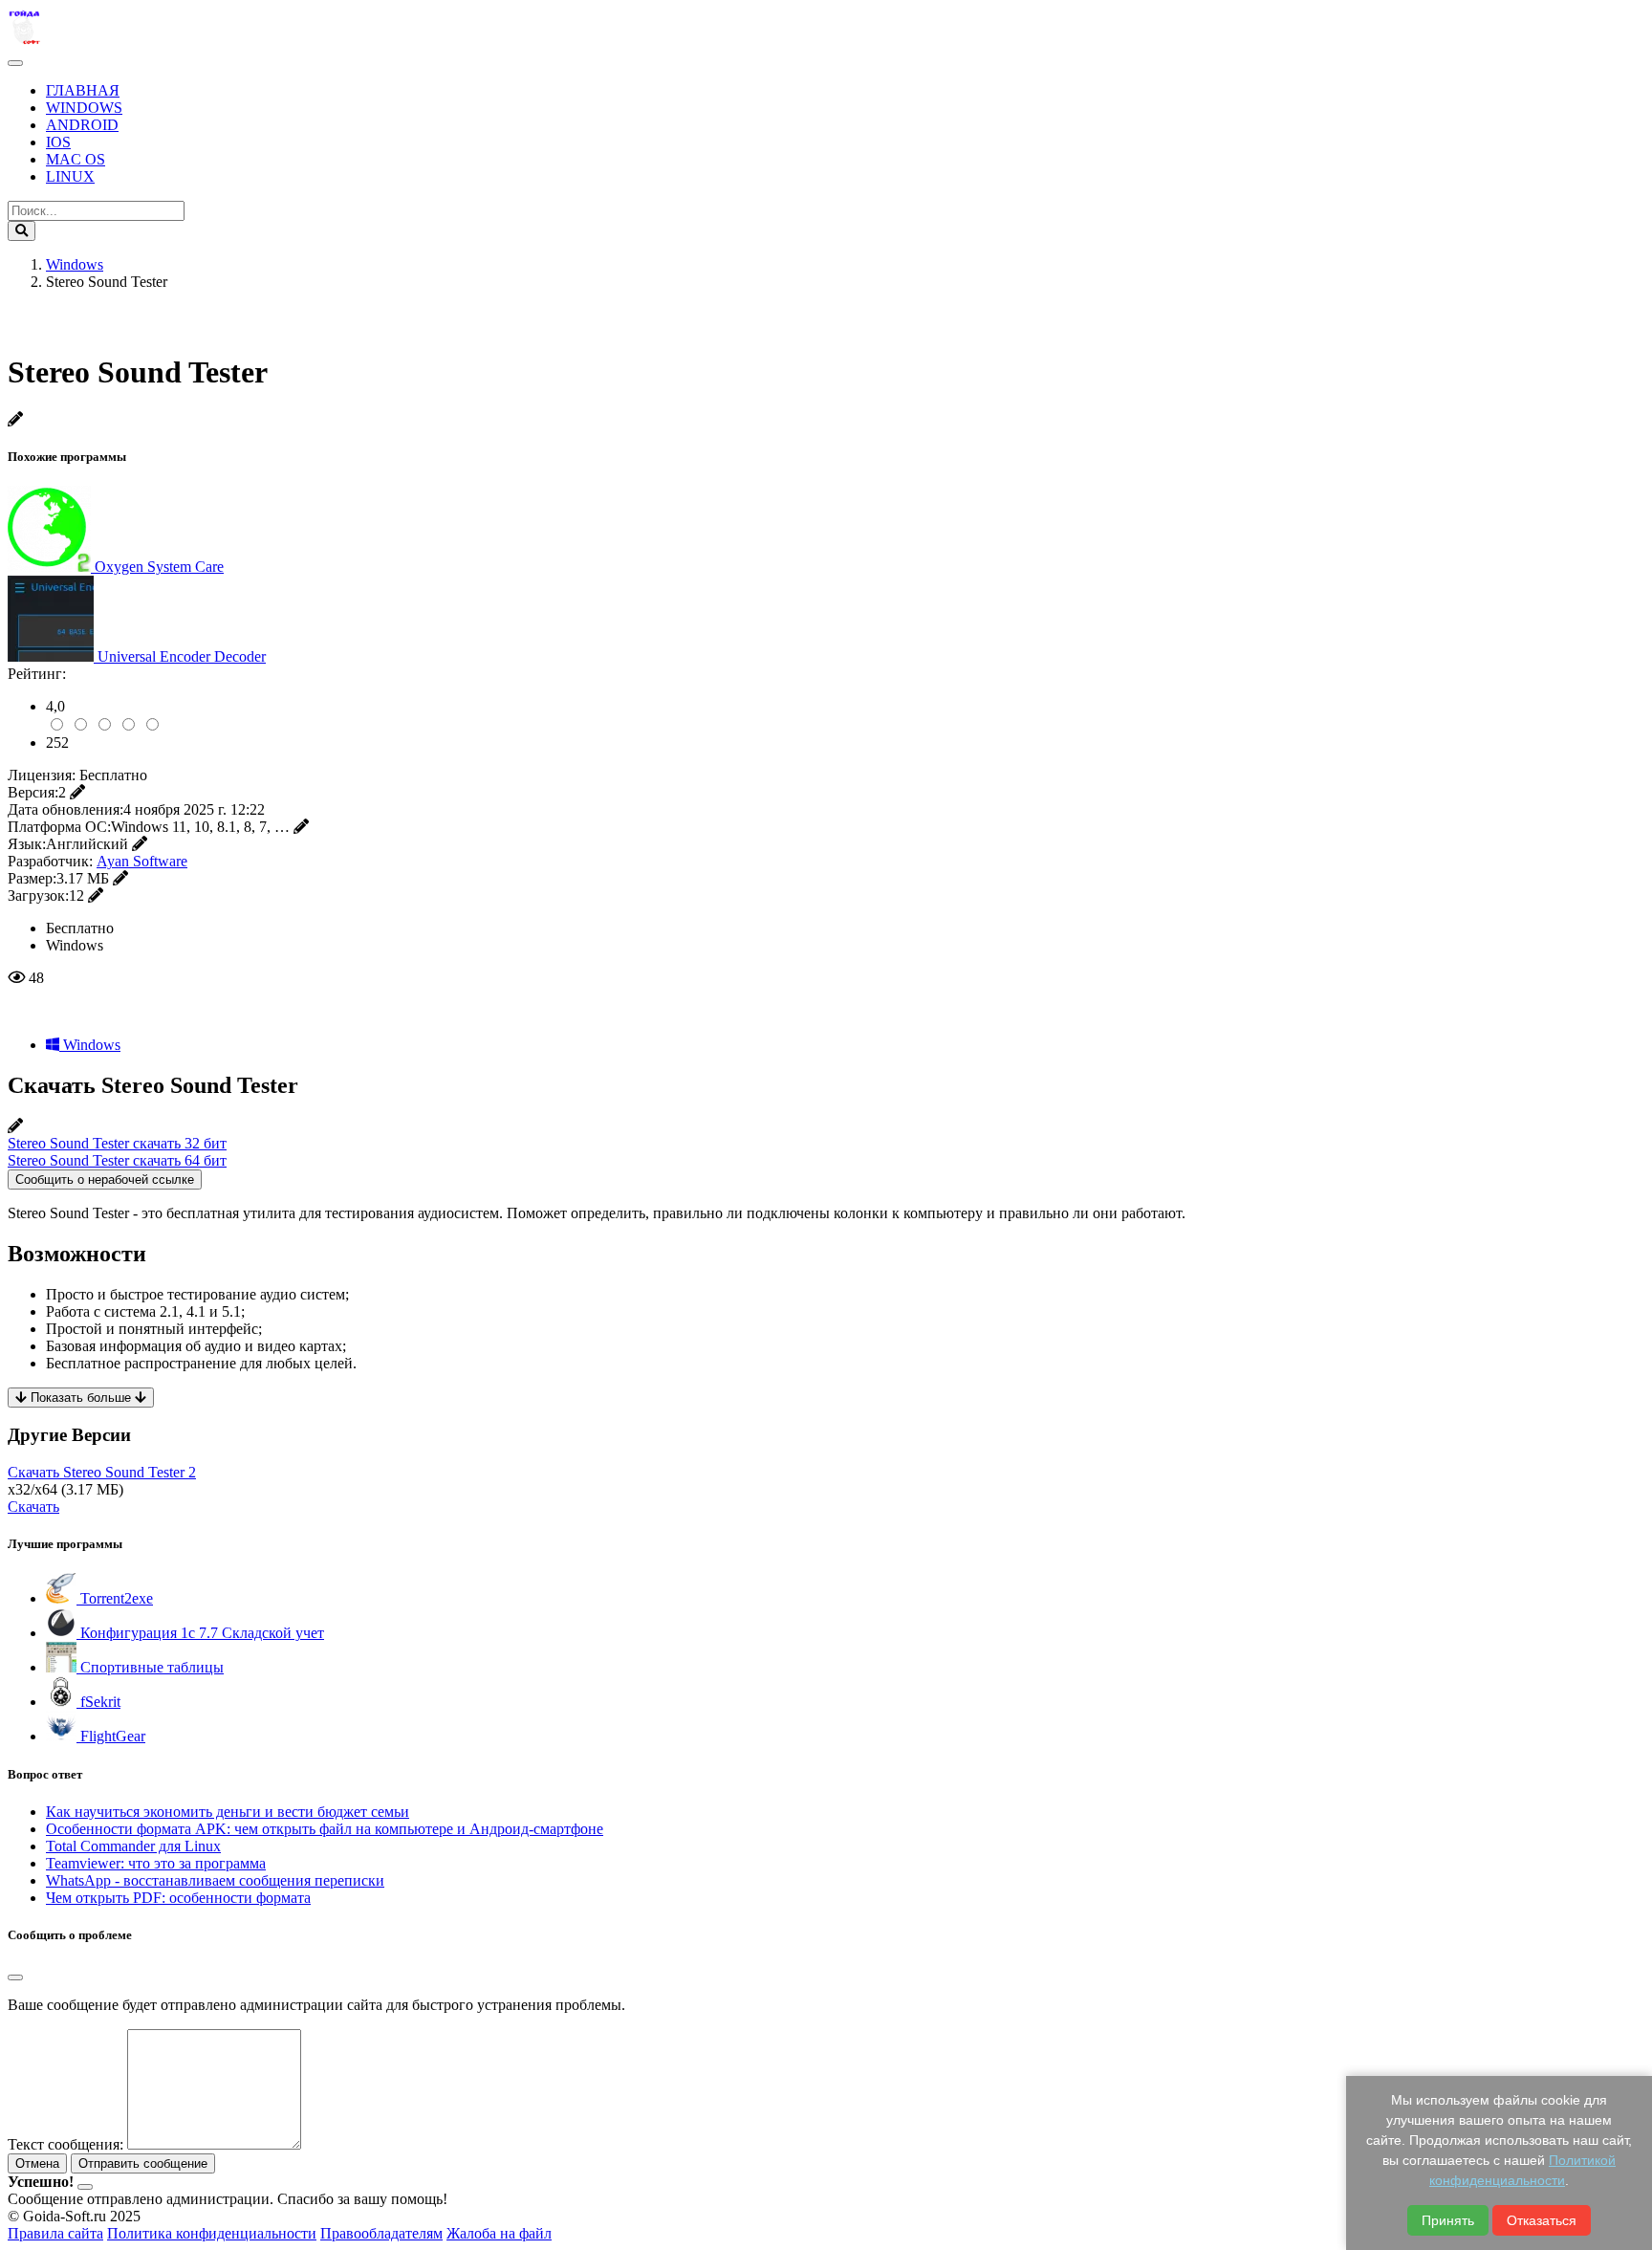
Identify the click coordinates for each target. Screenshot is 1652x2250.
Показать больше (81, 1398)
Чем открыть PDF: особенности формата (178, 1898)
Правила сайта (55, 2233)
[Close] (15, 1977)
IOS (58, 142)
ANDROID (82, 125)
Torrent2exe (115, 1598)
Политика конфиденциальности (212, 2233)
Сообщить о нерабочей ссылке (105, 1180)
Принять (1448, 2220)
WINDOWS (84, 108)
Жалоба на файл (499, 2233)
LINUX (70, 176)
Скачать (33, 1507)
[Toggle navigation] (15, 63)
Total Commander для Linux (133, 1846)
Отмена (37, 2163)
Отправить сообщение (143, 2163)
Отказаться (1542, 2220)
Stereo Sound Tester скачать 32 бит (117, 1143)
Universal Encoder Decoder (182, 656)
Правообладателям (381, 2233)
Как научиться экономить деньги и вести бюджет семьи (228, 1812)
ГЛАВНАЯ (83, 90)
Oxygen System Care (159, 567)
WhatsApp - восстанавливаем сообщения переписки (215, 1880)
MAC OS (76, 159)
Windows (90, 1045)
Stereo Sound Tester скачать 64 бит (117, 1160)
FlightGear (111, 1736)
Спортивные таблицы (150, 1667)
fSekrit (98, 1702)
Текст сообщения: (65, 2144)
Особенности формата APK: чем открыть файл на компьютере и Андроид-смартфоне (325, 1829)
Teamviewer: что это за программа (156, 1863)
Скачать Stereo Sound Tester (102, 1472)
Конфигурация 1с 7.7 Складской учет (200, 1633)
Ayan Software (142, 861)
